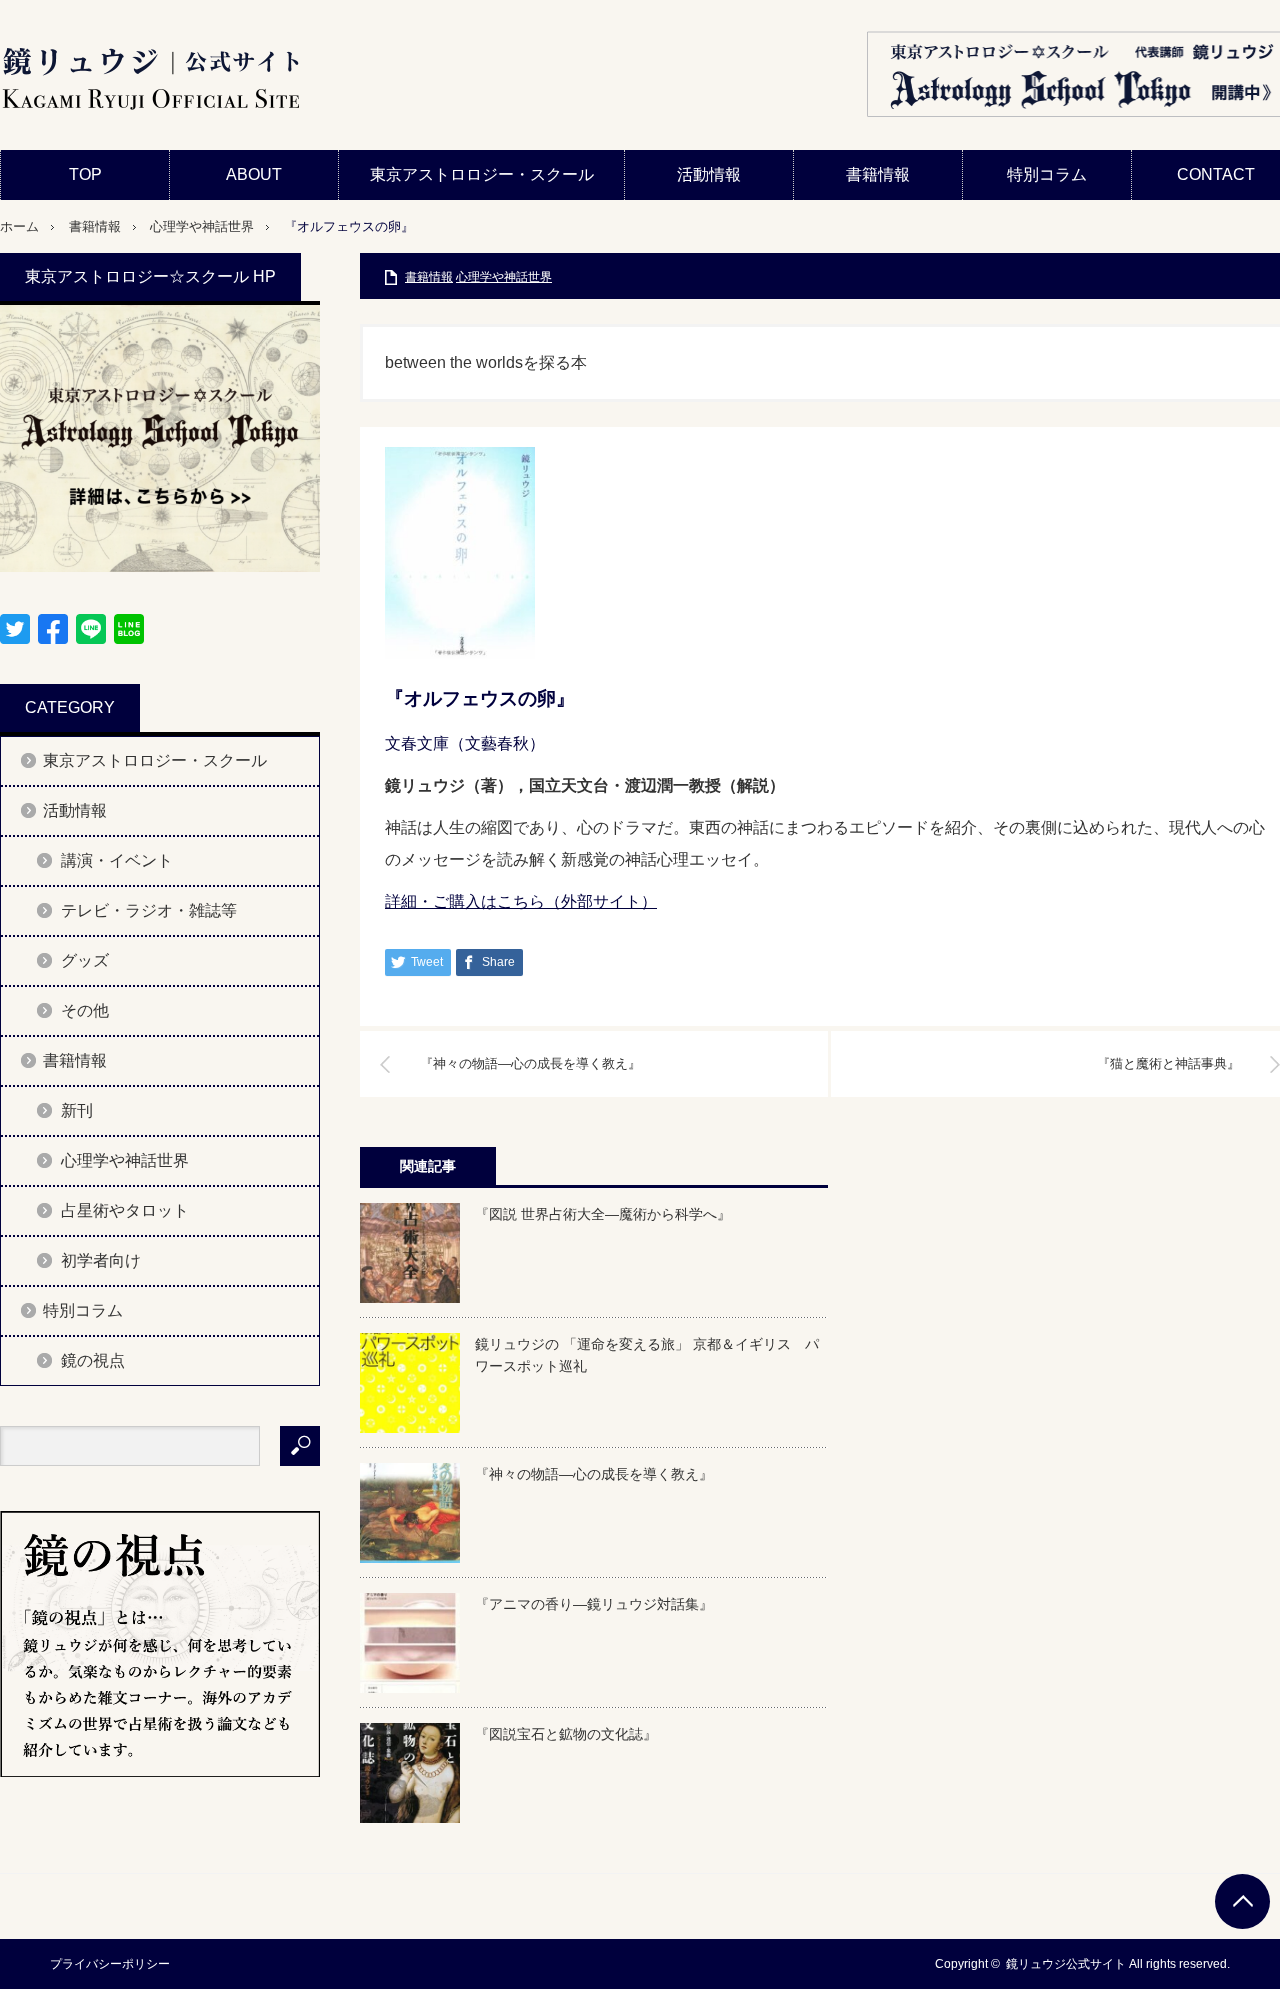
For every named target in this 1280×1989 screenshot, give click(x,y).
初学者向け (101, 1260)
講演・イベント (117, 860)
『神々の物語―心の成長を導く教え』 (530, 1063)
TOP (85, 174)
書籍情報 (878, 174)
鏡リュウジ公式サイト (1066, 1964)
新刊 (77, 1110)
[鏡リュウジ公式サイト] (150, 80)
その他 (85, 1010)
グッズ (85, 960)
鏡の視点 (93, 1360)
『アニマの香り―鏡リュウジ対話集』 (594, 1604)
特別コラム (1047, 174)
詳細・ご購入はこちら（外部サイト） (521, 901)
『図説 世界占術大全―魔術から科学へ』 (603, 1214)
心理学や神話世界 (202, 226)
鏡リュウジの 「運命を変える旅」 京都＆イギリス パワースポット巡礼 (647, 1355)
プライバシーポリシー (110, 1964)
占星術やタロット (125, 1210)
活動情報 (709, 174)
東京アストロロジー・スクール (482, 174)
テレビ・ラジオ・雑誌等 (149, 910)
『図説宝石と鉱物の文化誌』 (566, 1734)
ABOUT (254, 174)
